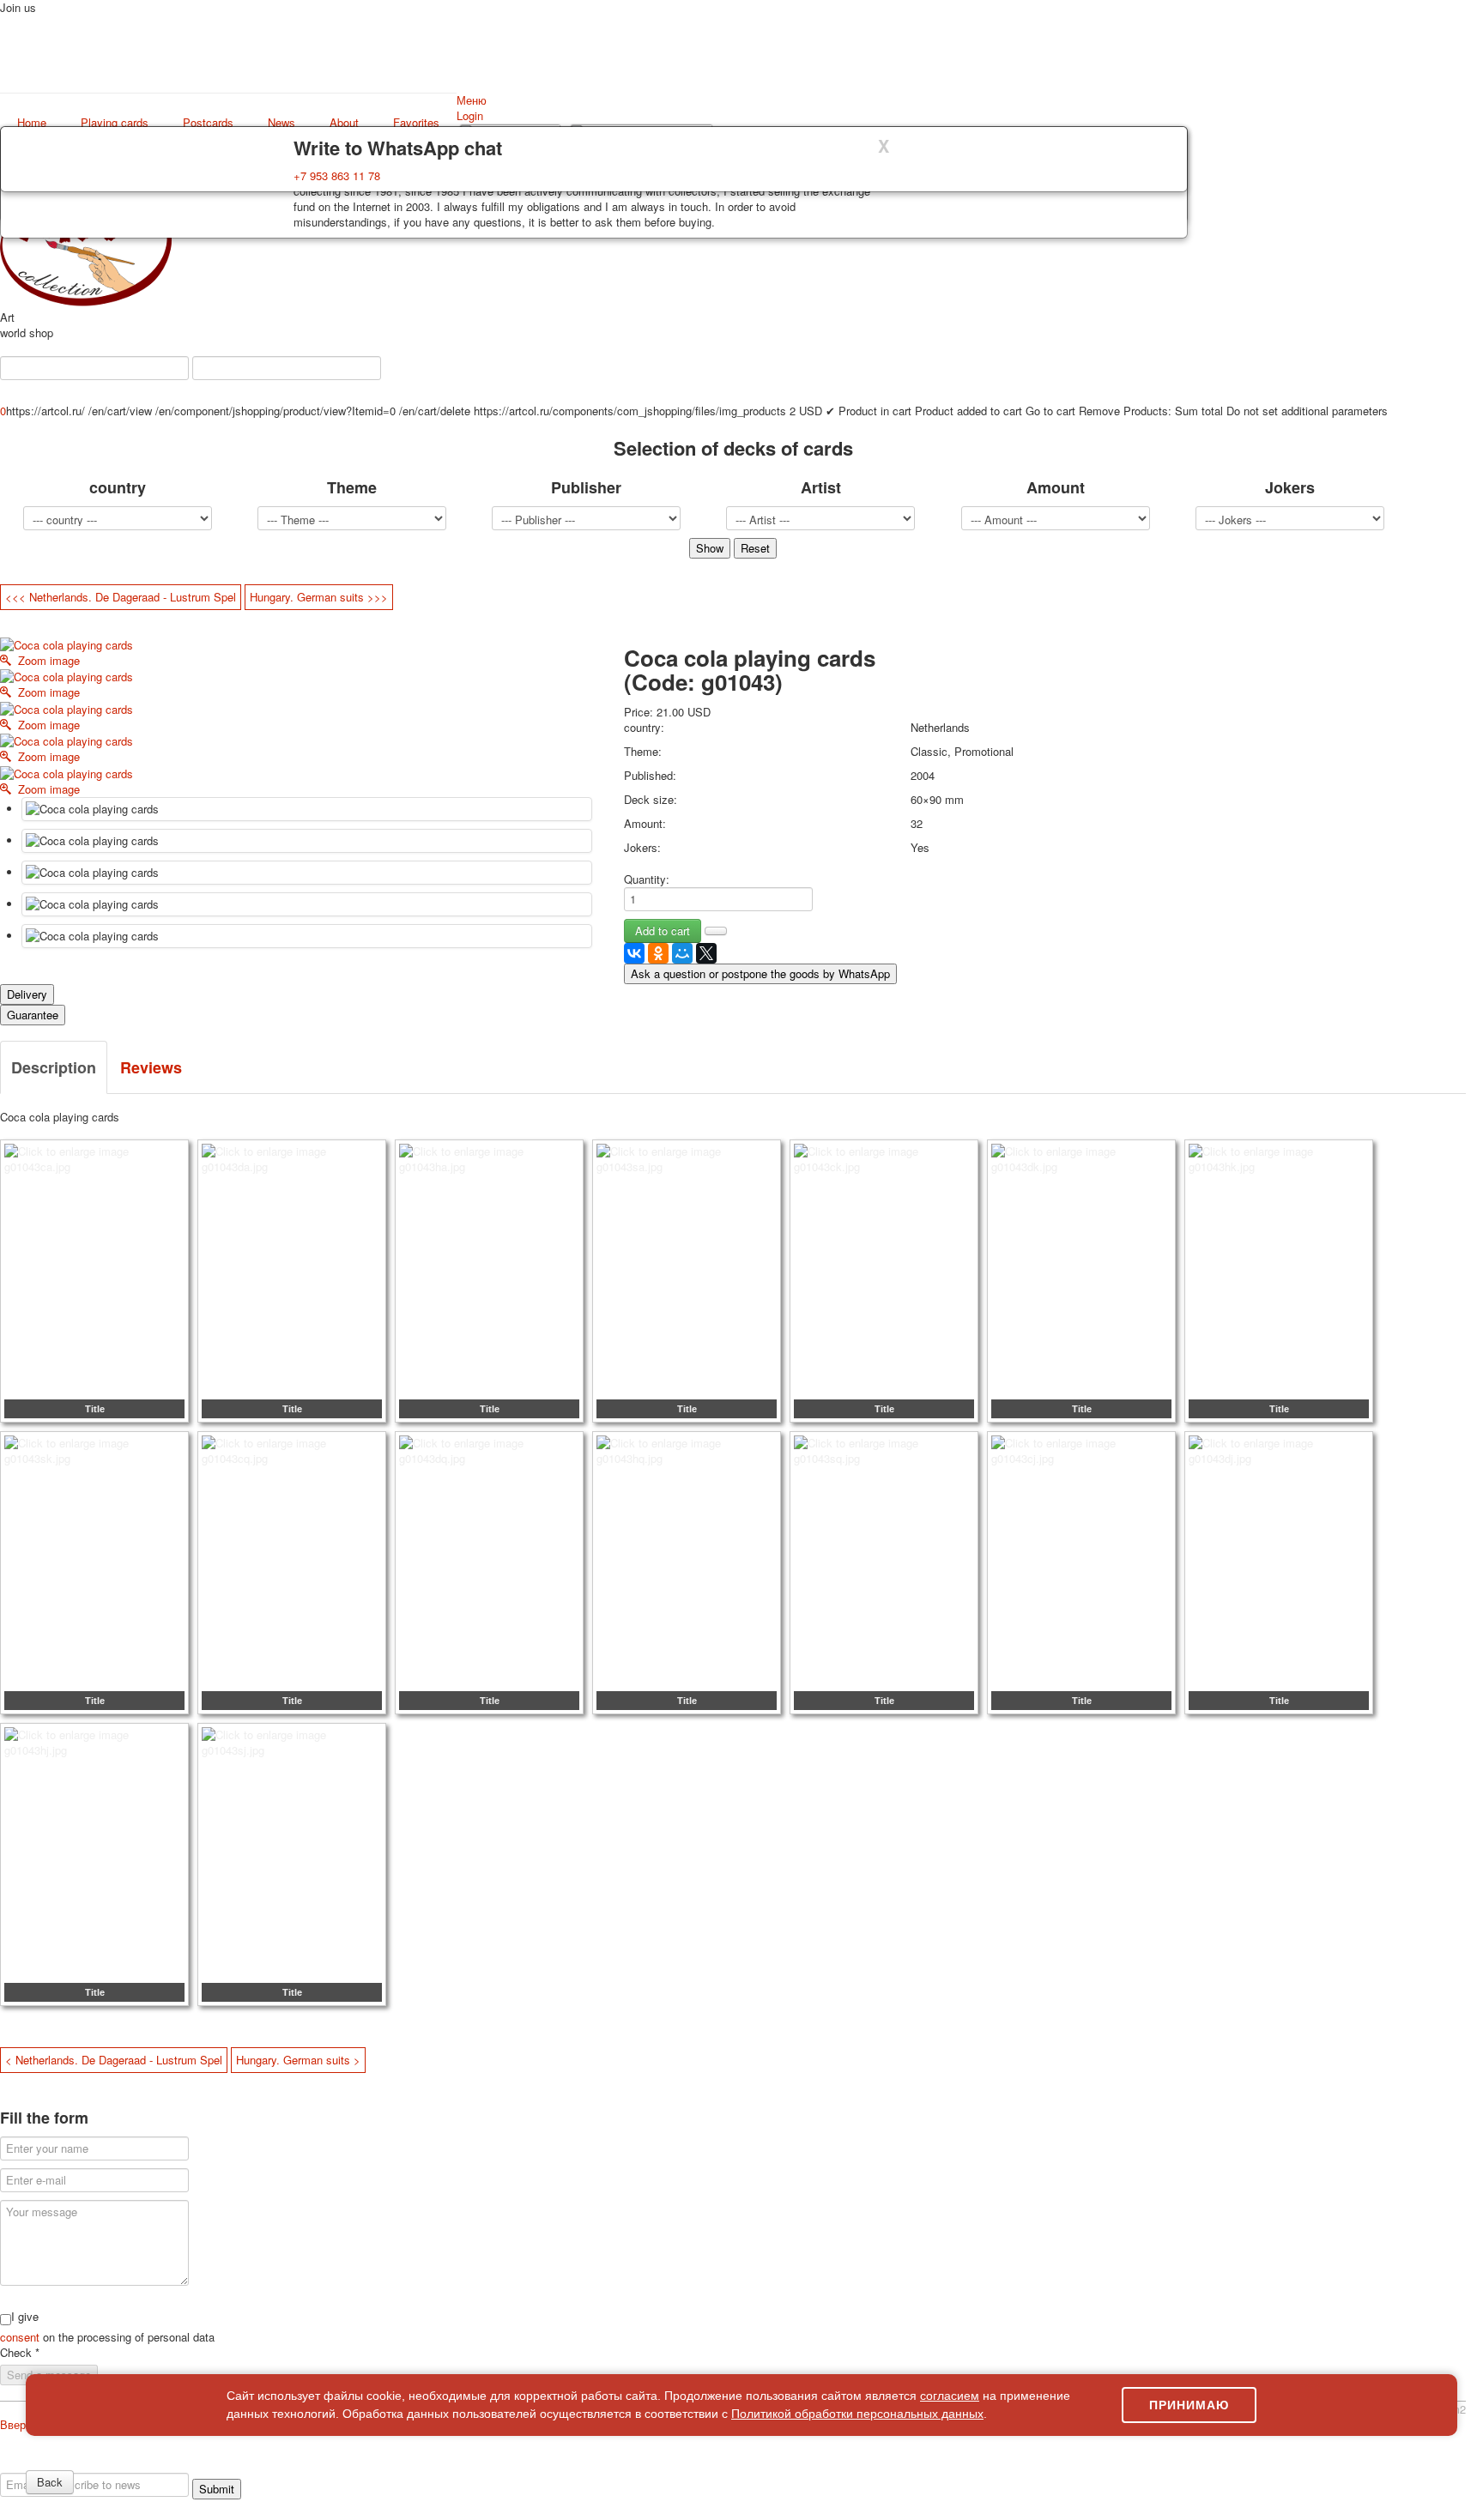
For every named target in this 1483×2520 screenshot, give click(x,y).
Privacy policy (81, 2465)
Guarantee (33, 1015)
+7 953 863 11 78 (337, 175)
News (281, 123)
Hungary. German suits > (298, 2060)
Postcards (208, 123)
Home (32, 123)
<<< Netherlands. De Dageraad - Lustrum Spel (121, 597)
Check (20, 2353)
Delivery (27, 994)
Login (470, 115)
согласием (950, 2396)
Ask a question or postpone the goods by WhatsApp (760, 973)
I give (25, 2317)
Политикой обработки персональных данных (857, 2414)
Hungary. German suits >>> (319, 597)
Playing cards (115, 123)
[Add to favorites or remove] (716, 931)
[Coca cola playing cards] (307, 809)
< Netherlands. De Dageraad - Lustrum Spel (114, 2060)
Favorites (416, 123)
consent (21, 2337)
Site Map (1320, 2465)
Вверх (16, 2424)
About (344, 123)
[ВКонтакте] (634, 953)
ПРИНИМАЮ (1189, 2405)
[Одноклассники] (658, 953)
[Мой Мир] (682, 953)
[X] (706, 953)
